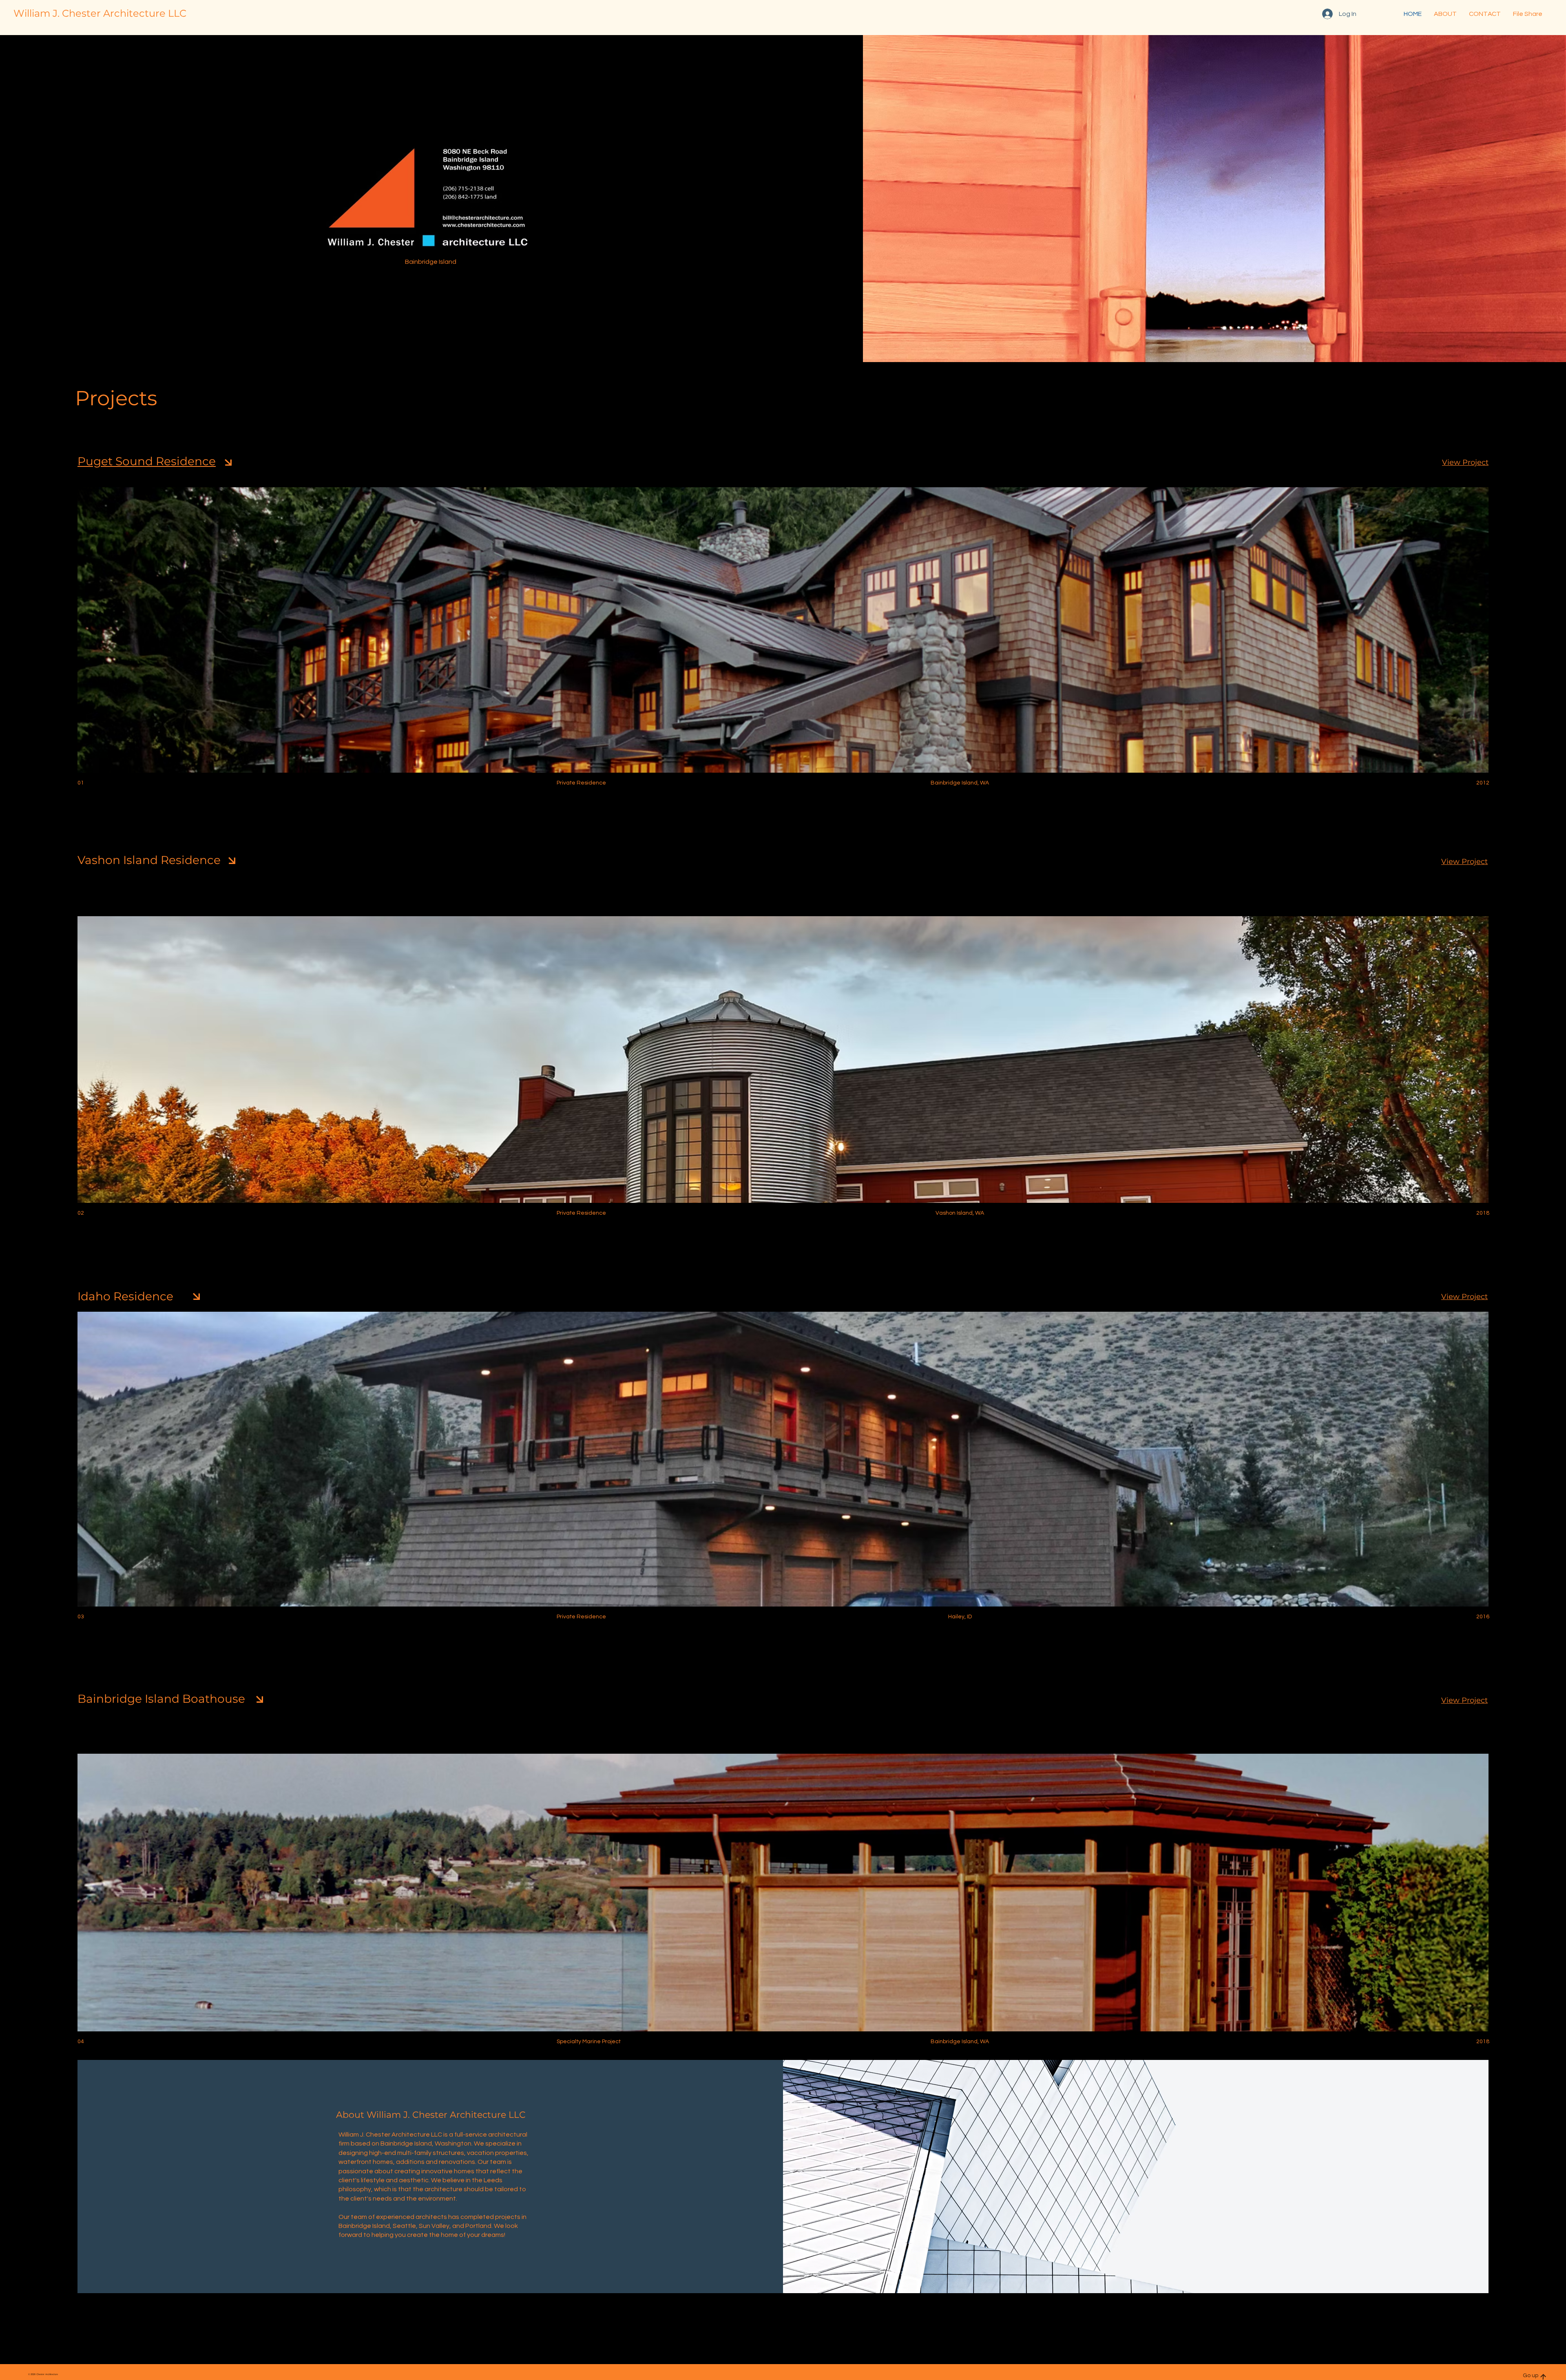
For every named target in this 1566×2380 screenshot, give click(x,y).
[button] (1485, 14)
